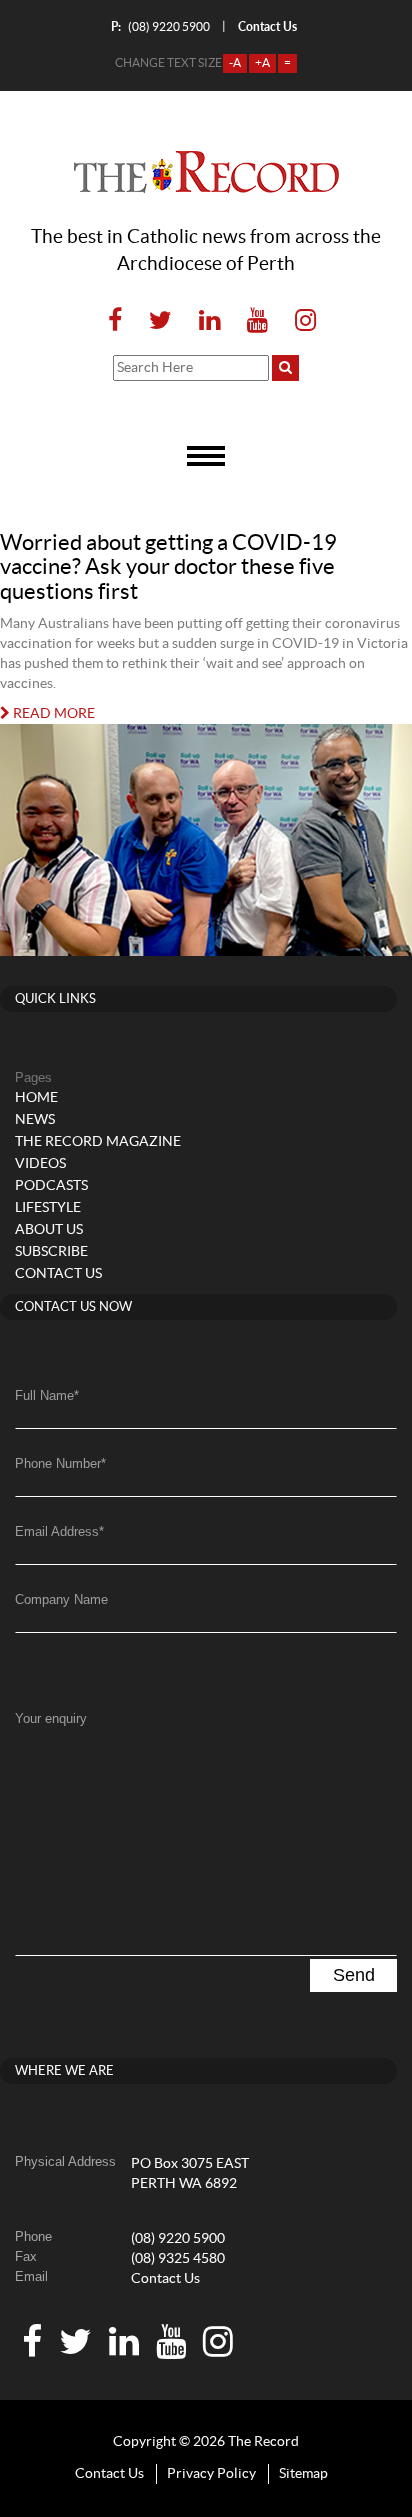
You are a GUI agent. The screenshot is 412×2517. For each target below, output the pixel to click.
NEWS (35, 1120)
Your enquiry (51, 1718)
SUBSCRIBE (51, 1252)
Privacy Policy (211, 2474)
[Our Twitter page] (160, 321)
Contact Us (165, 2279)
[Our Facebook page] (115, 321)
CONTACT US (58, 1274)
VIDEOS (40, 1164)
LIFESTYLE (48, 1208)
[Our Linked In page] (209, 321)
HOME (36, 1098)
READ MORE (52, 714)
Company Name (61, 1599)
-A (235, 63)
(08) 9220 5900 (160, 26)
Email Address (59, 1531)
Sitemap (303, 2474)
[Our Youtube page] (257, 321)
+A (262, 63)
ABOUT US (49, 1230)
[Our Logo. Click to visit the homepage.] (206, 172)
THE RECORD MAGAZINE (98, 1142)
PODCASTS (51, 1186)
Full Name (47, 1395)
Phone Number (60, 1463)
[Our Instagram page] (299, 321)
